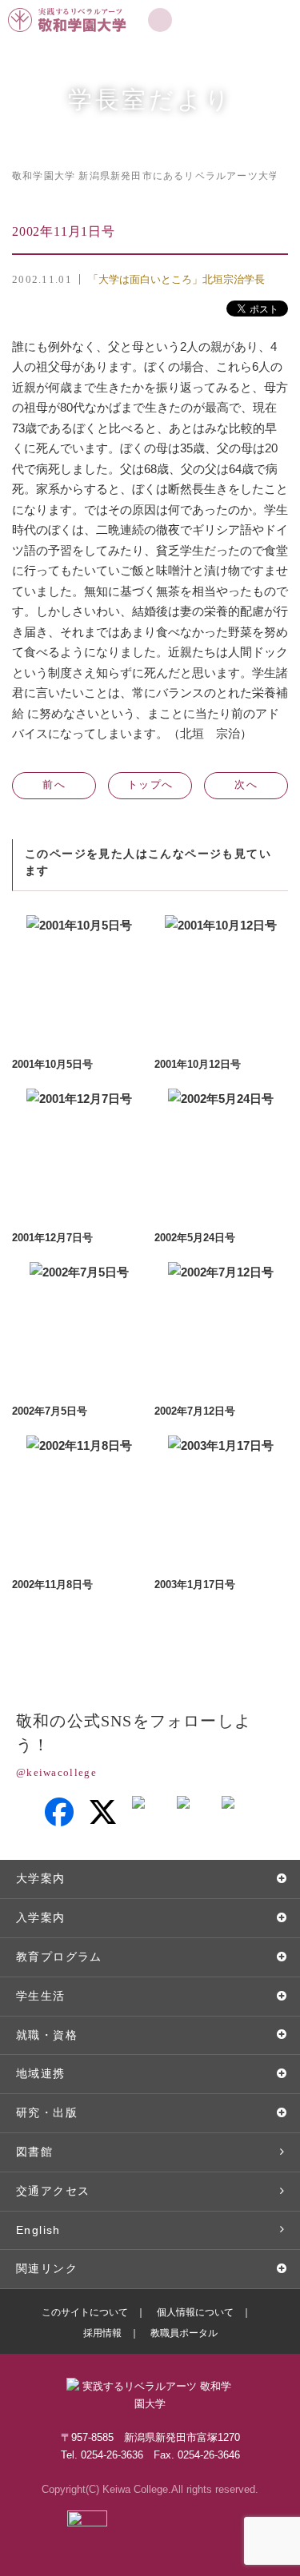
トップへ (150, 784)
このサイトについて (85, 2312)
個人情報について (195, 2312)
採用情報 (102, 2333)
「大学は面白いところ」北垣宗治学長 (176, 279)
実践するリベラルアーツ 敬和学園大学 (69, 7)
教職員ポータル (184, 2333)
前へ (54, 784)
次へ (246, 784)
